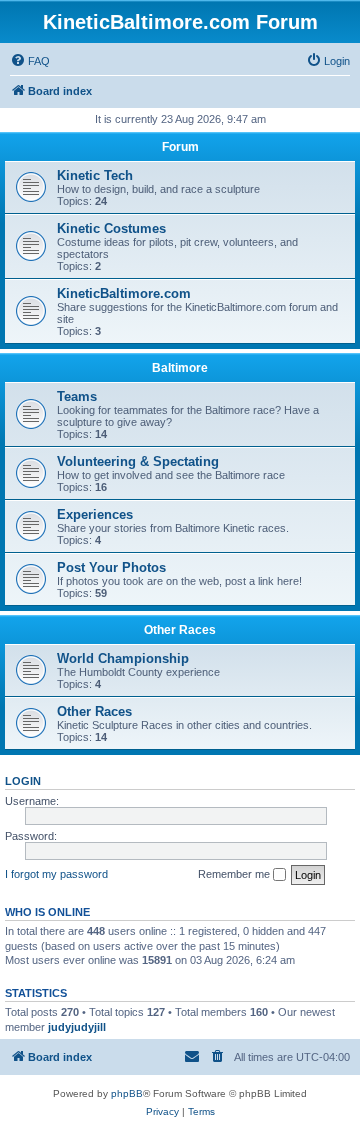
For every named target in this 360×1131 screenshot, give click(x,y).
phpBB (127, 1093)
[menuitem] (30, 61)
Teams (77, 396)
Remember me (235, 874)
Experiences (95, 514)
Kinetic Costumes (111, 228)
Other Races (180, 630)
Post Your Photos (111, 567)
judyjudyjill (77, 1027)
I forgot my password (56, 874)
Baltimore (180, 368)
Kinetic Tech (95, 175)
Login (23, 781)
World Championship (123, 658)
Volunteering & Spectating (138, 461)
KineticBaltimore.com (124, 293)
